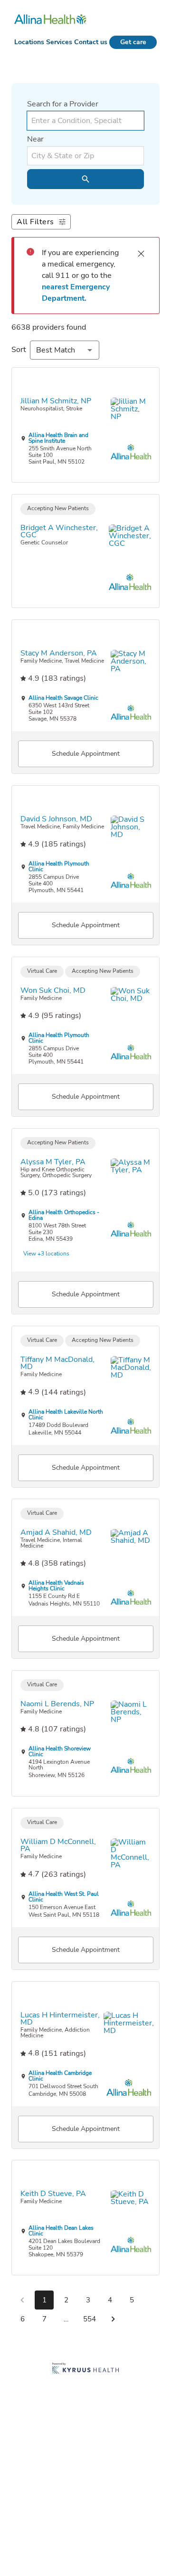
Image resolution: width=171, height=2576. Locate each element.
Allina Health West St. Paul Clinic (64, 1897)
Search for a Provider (63, 104)
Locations (29, 42)
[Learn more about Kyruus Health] (85, 2369)
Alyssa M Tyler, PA (53, 1162)
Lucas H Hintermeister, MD (60, 2019)
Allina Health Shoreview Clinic (60, 1752)
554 (90, 2319)
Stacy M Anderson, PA (59, 654)
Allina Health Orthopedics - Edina (64, 1215)
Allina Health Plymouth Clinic (59, 866)
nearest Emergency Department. (77, 293)
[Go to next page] (113, 2319)
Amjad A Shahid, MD (56, 1533)
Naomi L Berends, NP (57, 1704)
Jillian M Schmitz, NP (56, 401)
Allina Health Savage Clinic (63, 698)
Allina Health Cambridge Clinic (60, 2076)
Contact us (91, 42)
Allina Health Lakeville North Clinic (66, 1415)
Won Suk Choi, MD (53, 990)
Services (59, 42)
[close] (141, 254)
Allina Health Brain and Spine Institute (58, 437)
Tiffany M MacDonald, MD (57, 1363)
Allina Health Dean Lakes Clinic (61, 2231)
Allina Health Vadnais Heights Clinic (56, 1586)
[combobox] (85, 121)
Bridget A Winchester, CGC (59, 531)
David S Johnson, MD (56, 819)
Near (35, 139)
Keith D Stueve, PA (53, 2194)
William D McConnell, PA (58, 1846)
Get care (133, 42)
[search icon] (85, 179)
